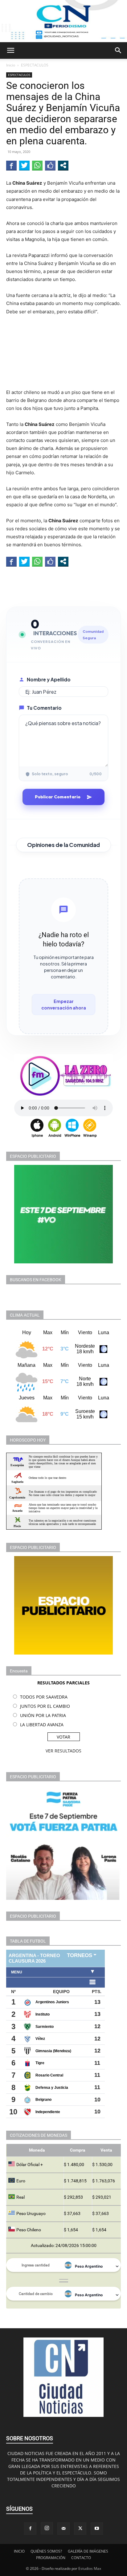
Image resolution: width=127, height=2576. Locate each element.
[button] (10, 50)
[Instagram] (47, 2528)
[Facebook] (30, 2529)
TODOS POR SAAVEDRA (44, 1697)
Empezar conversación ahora (64, 1004)
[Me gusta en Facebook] (50, 165)
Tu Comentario (44, 708)
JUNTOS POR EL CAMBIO (45, 1706)
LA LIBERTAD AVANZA (42, 1725)
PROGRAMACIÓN (51, 2558)
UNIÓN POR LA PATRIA (43, 1715)
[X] (80, 2529)
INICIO (19, 2551)
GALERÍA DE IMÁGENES (88, 2551)
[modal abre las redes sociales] (63, 165)
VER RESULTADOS (63, 1751)
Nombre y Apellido (49, 679)
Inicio (11, 65)
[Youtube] (97, 2529)
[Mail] (63, 2529)
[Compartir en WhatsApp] (37, 165)
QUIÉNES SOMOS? (46, 2551)
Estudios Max (90, 2568)
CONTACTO (81, 2558)
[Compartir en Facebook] (11, 165)
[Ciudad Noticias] (63, 21)
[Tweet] (24, 165)
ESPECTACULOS (35, 65)
